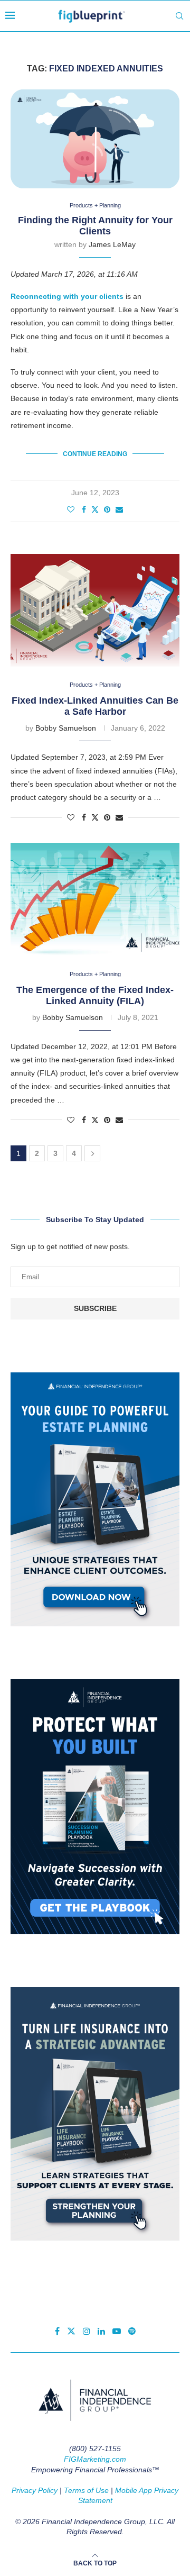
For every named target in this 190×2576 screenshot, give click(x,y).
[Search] (179, 16)
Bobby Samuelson (66, 728)
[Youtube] (117, 2331)
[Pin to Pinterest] (107, 509)
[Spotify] (132, 2331)
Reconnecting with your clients (67, 296)
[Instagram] (87, 2331)
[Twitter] (71, 2331)
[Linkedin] (101, 2331)
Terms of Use (86, 2490)
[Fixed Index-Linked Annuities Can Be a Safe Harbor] (95, 610)
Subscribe (95, 1308)
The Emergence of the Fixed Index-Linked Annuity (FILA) (95, 995)
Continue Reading (95, 454)
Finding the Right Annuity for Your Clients (95, 226)
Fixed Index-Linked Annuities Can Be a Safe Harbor (95, 706)
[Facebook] (57, 2331)
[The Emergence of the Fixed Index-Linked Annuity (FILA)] (95, 899)
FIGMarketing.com (95, 2459)
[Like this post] (71, 509)
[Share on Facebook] (84, 509)
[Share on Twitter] (95, 509)
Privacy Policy (35, 2490)
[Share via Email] (119, 509)
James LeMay (112, 244)
